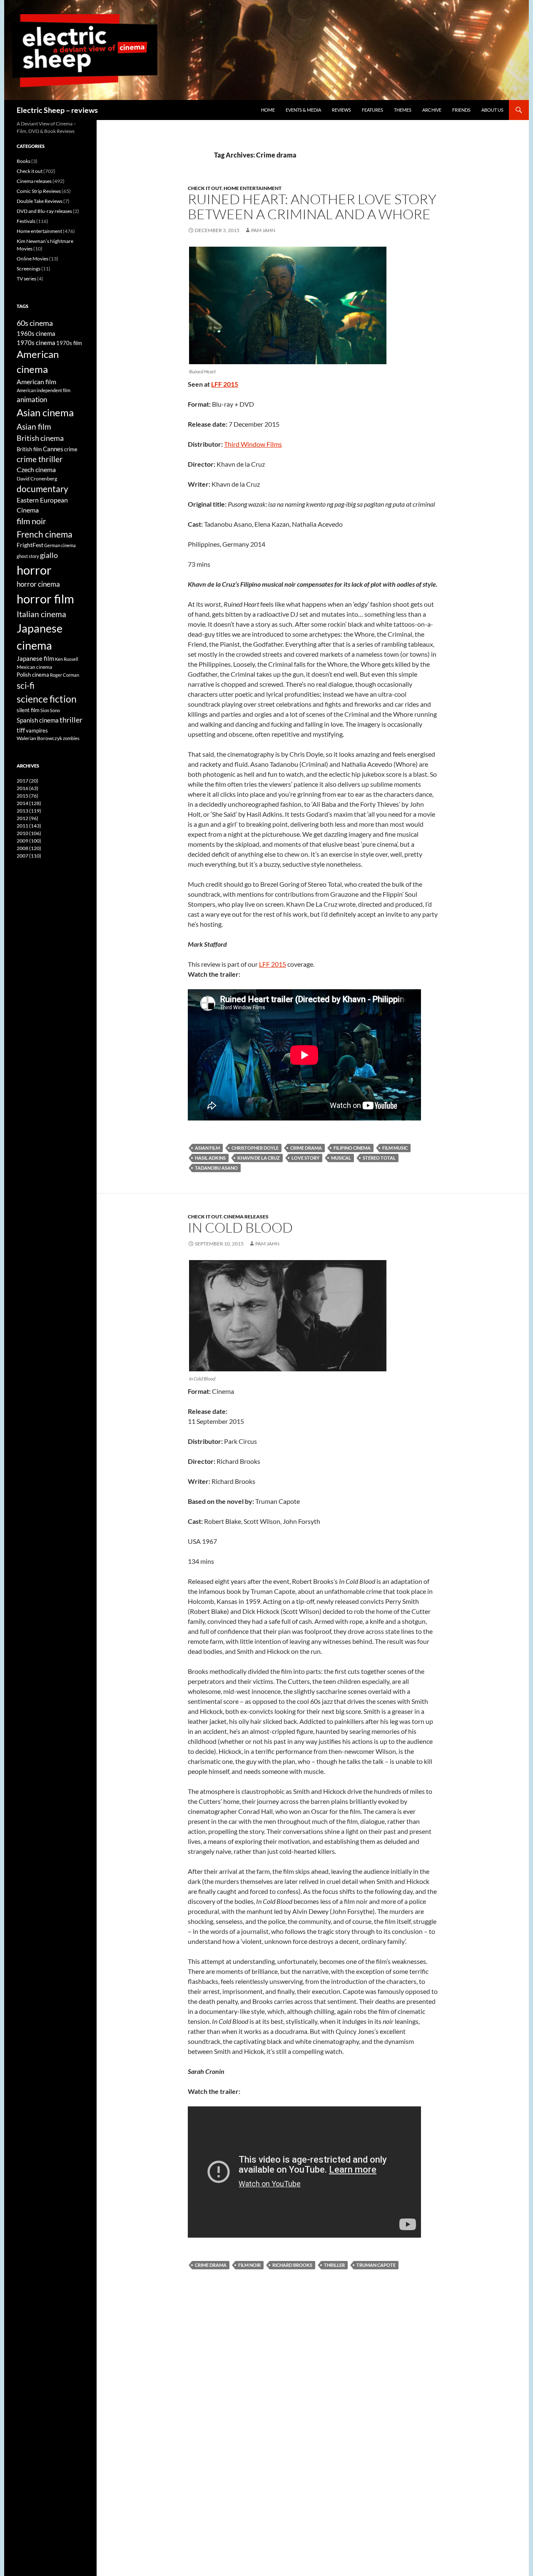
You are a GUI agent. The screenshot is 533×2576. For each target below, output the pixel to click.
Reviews (341, 110)
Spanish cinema (38, 720)
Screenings (29, 269)
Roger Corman (65, 675)
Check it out (205, 188)
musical (341, 1158)
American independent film (44, 390)
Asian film (207, 1148)
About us (492, 110)
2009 (29, 841)
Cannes (53, 449)
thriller (334, 2265)
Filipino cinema (352, 1148)
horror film (45, 599)
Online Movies (32, 259)
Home (268, 110)
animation (32, 399)
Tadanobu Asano (216, 1168)
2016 (27, 788)
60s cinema (35, 323)
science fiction (47, 699)
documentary (42, 489)
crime (71, 449)
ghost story (28, 556)
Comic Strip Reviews (39, 191)
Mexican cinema (34, 667)
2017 (27, 781)
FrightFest (30, 545)
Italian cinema (41, 614)
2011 (29, 826)
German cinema (60, 545)
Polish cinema (33, 675)
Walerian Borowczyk (39, 738)
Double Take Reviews (40, 201)
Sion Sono (50, 710)
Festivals (26, 221)
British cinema (40, 438)
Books (24, 161)
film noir (249, 2265)
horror (34, 570)
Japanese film (35, 658)
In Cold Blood (240, 1227)
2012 (27, 818)
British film (29, 449)
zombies (71, 738)
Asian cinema (45, 412)
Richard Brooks (292, 2265)
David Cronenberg (37, 478)
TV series (26, 279)
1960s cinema (36, 333)
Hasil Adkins (210, 1158)
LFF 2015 (225, 384)
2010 (29, 833)
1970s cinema (36, 343)
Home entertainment (253, 188)
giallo (49, 555)
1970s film (69, 343)
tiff (21, 730)
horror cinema (38, 584)
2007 (29, 856)
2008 (29, 848)
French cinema (45, 534)
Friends (461, 110)
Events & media (303, 110)
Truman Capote (376, 2265)
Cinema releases (246, 1217)
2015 (27, 796)
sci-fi (26, 685)
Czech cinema (36, 470)
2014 (29, 803)
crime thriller (40, 459)
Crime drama (306, 1148)
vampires (37, 730)
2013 (29, 811)
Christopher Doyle (255, 1148)
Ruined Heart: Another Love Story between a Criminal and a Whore (312, 206)
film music (395, 1148)
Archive (432, 110)
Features (372, 110)
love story (305, 1158)
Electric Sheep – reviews (57, 110)
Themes (403, 110)
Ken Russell (67, 659)
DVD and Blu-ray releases (44, 211)
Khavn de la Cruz (259, 1158)
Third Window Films (253, 444)
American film (36, 381)
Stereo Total (379, 1158)
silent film (28, 710)
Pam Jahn (263, 230)
